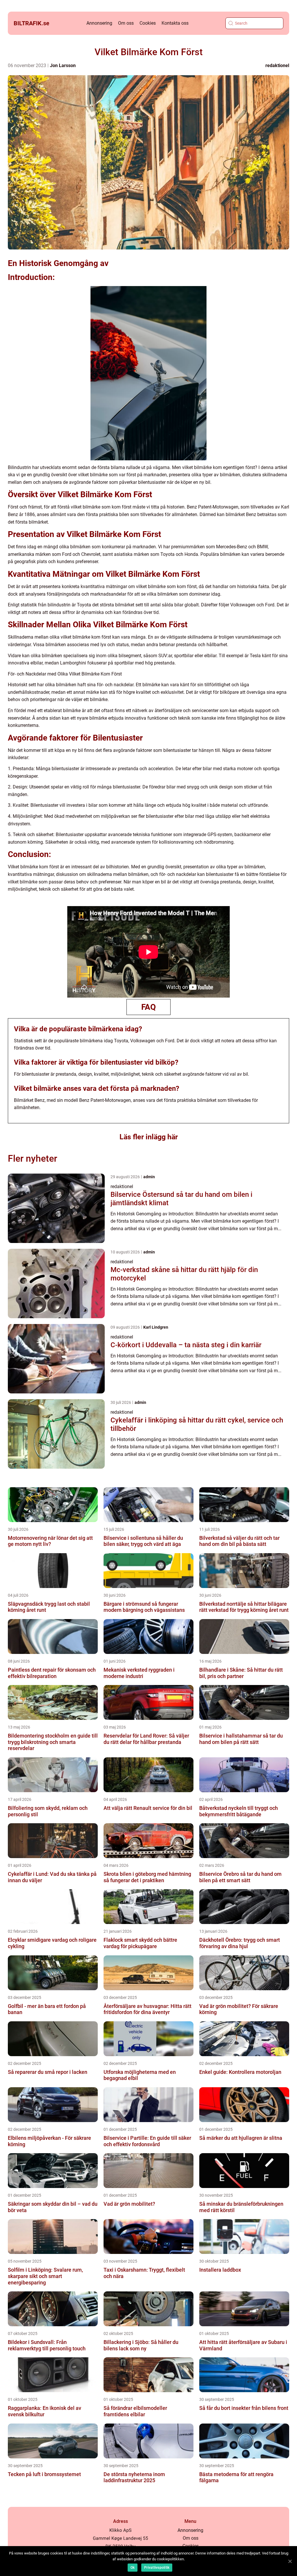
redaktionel (277, 65)
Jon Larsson (63, 65)
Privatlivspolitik (157, 2568)
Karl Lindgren (156, 1327)
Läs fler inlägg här (149, 1137)
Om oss (126, 23)
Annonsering (99, 23)
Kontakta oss (175, 23)
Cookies (148, 23)
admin (149, 1177)
